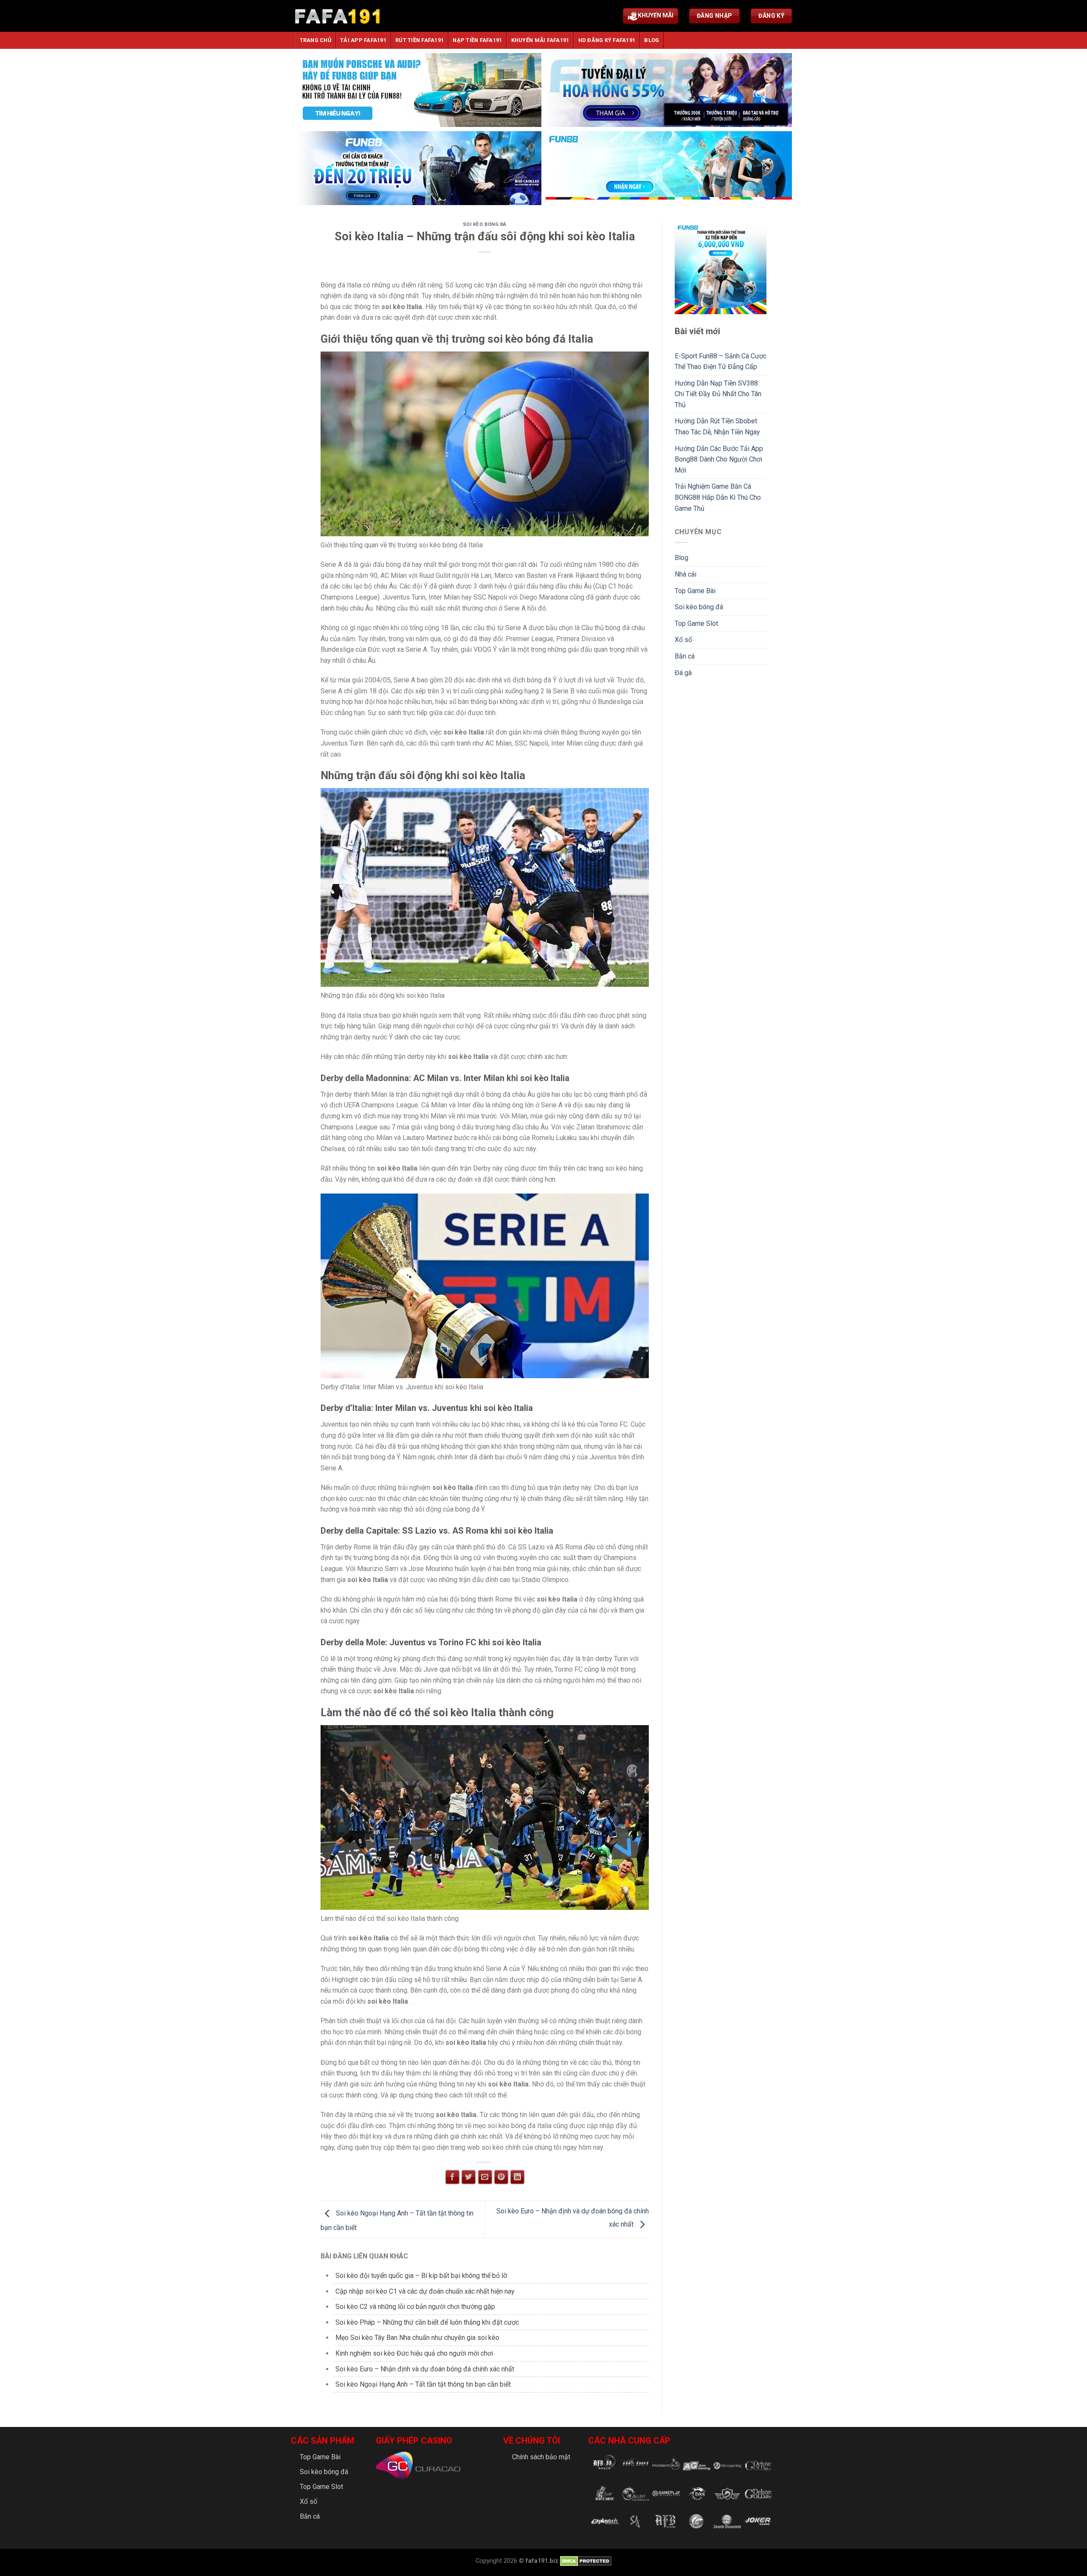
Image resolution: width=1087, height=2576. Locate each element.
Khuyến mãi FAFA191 (540, 40)
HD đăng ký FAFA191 (607, 40)
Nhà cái (686, 574)
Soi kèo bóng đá (485, 224)
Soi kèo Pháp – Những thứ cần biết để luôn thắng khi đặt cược (427, 2322)
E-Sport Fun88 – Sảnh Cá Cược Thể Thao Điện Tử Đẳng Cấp (721, 362)
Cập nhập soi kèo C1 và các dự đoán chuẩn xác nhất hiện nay (425, 2291)
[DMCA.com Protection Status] (585, 2561)
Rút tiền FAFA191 (420, 40)
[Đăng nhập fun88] (669, 168)
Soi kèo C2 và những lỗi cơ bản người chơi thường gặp (415, 2307)
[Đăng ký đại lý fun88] (418, 90)
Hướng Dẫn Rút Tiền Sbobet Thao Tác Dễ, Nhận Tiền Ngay (717, 427)
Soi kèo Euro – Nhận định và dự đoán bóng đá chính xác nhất (425, 2369)
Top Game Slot (696, 624)
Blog (652, 40)
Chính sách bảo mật (541, 2457)
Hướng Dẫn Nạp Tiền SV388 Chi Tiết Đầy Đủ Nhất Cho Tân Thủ (718, 394)
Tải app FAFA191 (363, 40)
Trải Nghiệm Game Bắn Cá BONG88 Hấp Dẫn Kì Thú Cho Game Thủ (718, 497)
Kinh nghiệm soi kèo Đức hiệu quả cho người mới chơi (414, 2353)
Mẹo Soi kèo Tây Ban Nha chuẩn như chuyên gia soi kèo (417, 2338)
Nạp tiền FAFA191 (477, 40)
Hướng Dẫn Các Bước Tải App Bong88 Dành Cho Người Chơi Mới (719, 459)
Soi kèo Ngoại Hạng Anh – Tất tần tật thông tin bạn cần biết (423, 2384)
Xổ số (683, 640)
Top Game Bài (695, 591)
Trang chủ (315, 40)
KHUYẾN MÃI (656, 15)
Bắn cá (685, 656)
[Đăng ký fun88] (721, 268)
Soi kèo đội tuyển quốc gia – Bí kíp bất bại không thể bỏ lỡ (421, 2276)
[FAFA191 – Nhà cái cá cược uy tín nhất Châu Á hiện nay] (338, 16)
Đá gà (683, 673)
